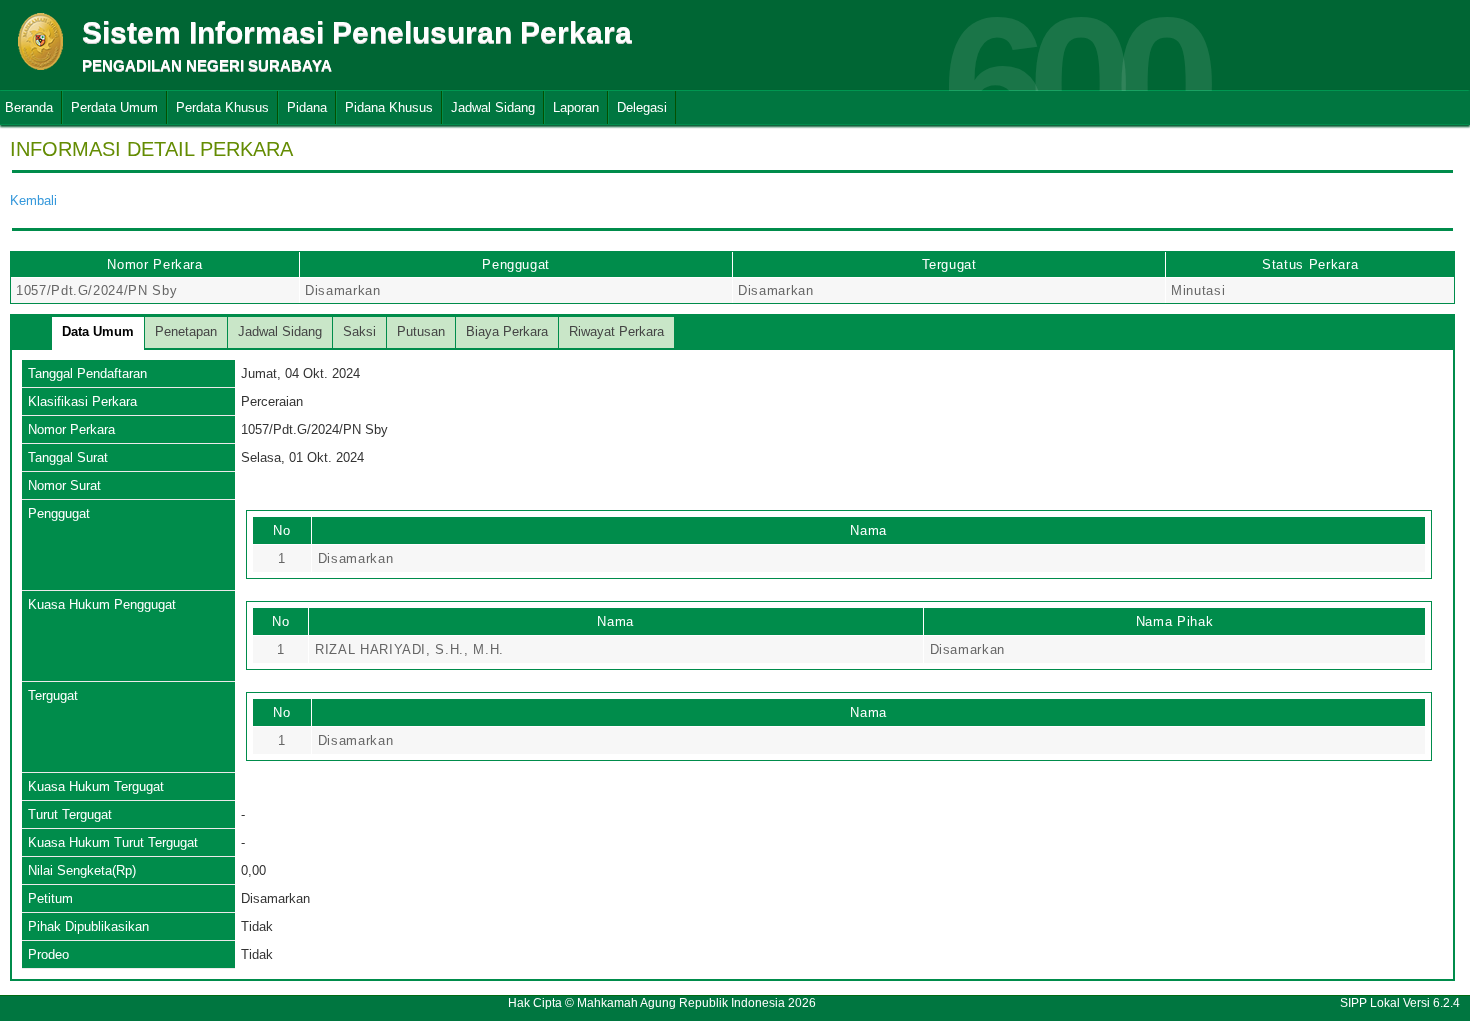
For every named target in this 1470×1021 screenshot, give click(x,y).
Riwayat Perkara (616, 331)
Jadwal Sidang (493, 107)
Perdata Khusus (222, 107)
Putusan (421, 331)
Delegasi (642, 107)
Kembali (33, 200)
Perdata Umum (114, 107)
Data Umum (98, 331)
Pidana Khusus (389, 107)
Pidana (307, 107)
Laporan (576, 107)
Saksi (359, 331)
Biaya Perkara (507, 331)
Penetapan (186, 331)
